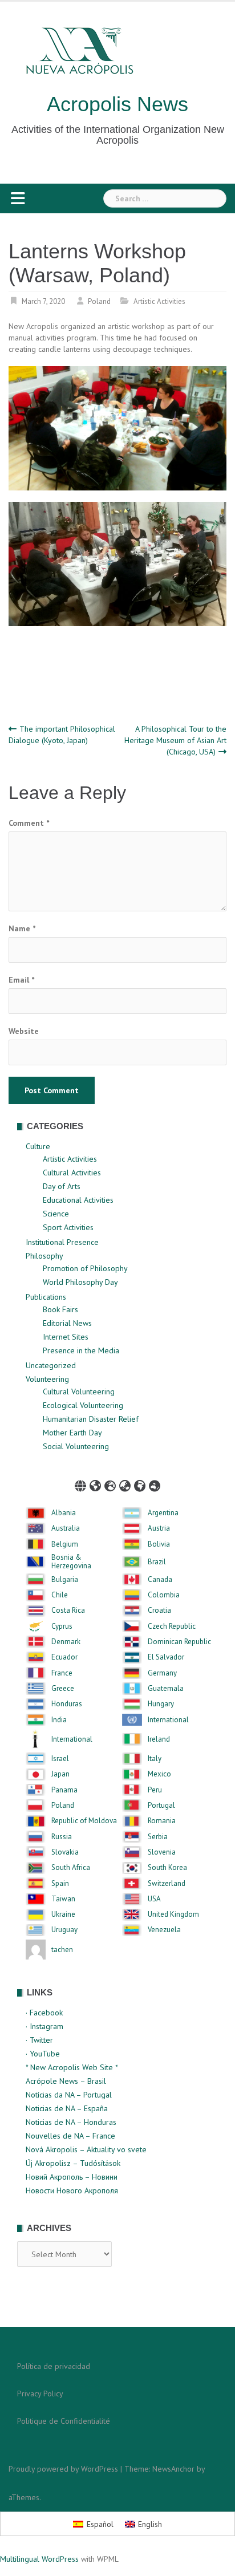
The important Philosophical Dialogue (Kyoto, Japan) (62, 735)
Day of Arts (62, 1186)
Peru (155, 1790)
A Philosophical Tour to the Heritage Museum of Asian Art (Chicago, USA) (175, 740)
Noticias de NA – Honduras (71, 2122)
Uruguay (64, 1930)
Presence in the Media (81, 1350)
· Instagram (44, 2026)
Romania (162, 1821)
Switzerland (167, 1884)
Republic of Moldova (84, 1821)
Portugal (161, 1806)
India (59, 1720)
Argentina (163, 1513)
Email (21, 980)
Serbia (158, 1837)
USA (154, 1899)
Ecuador (64, 1657)
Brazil (157, 1562)
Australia (66, 1528)
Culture (38, 1146)
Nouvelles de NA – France (70, 2136)
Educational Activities (78, 1200)
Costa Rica (68, 1610)
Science (56, 1214)
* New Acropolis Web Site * (72, 2067)
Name (22, 928)
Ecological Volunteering (83, 1405)
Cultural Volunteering (79, 1392)
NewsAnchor (173, 2469)
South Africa (71, 1868)
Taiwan (63, 1899)
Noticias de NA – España (67, 2108)
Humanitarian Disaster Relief (91, 1419)
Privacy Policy (40, 2394)
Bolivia (159, 1544)
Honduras (67, 1704)
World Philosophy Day (80, 1282)
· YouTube (43, 2054)
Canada (160, 1580)
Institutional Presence (62, 1242)
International (168, 1720)
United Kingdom (173, 1914)
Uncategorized (51, 1365)
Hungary (161, 1704)
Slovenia (162, 1852)
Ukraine (63, 1914)
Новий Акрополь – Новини (72, 2177)
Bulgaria (65, 1580)
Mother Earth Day (72, 1433)
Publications (46, 1297)
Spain (60, 1884)
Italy (155, 1759)
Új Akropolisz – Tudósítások (73, 2163)
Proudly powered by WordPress (63, 2469)
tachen (62, 1950)
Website (24, 1031)
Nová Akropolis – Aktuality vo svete (86, 2149)
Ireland (159, 1739)
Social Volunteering (76, 1446)
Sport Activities (68, 1227)
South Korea (167, 1868)
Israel (60, 1759)
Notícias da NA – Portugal (69, 2095)
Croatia (159, 1610)
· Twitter (39, 2040)
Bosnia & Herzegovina (71, 1562)
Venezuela (164, 1930)
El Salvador (166, 1657)
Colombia (164, 1595)
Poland (99, 301)
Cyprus (62, 1626)
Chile (60, 1595)
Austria (159, 1528)
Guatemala (166, 1689)
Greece (63, 1689)
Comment (29, 823)
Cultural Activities (72, 1173)
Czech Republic (172, 1626)
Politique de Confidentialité (64, 2421)
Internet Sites (66, 1337)
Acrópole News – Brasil (66, 2081)
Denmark (66, 1642)
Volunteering (47, 1379)
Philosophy (44, 1256)
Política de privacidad (54, 2366)
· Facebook (44, 2013)
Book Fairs (60, 1309)
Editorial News (67, 1323)
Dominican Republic (179, 1642)
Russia (62, 1837)
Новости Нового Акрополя (72, 2190)
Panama (64, 1790)
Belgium (65, 1544)
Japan (60, 1774)
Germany (162, 1673)
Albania (64, 1513)
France (62, 1673)
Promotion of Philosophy (85, 1268)
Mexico (159, 1774)
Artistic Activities (159, 301)
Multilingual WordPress (39, 2559)
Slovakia (65, 1852)
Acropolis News (117, 104)
